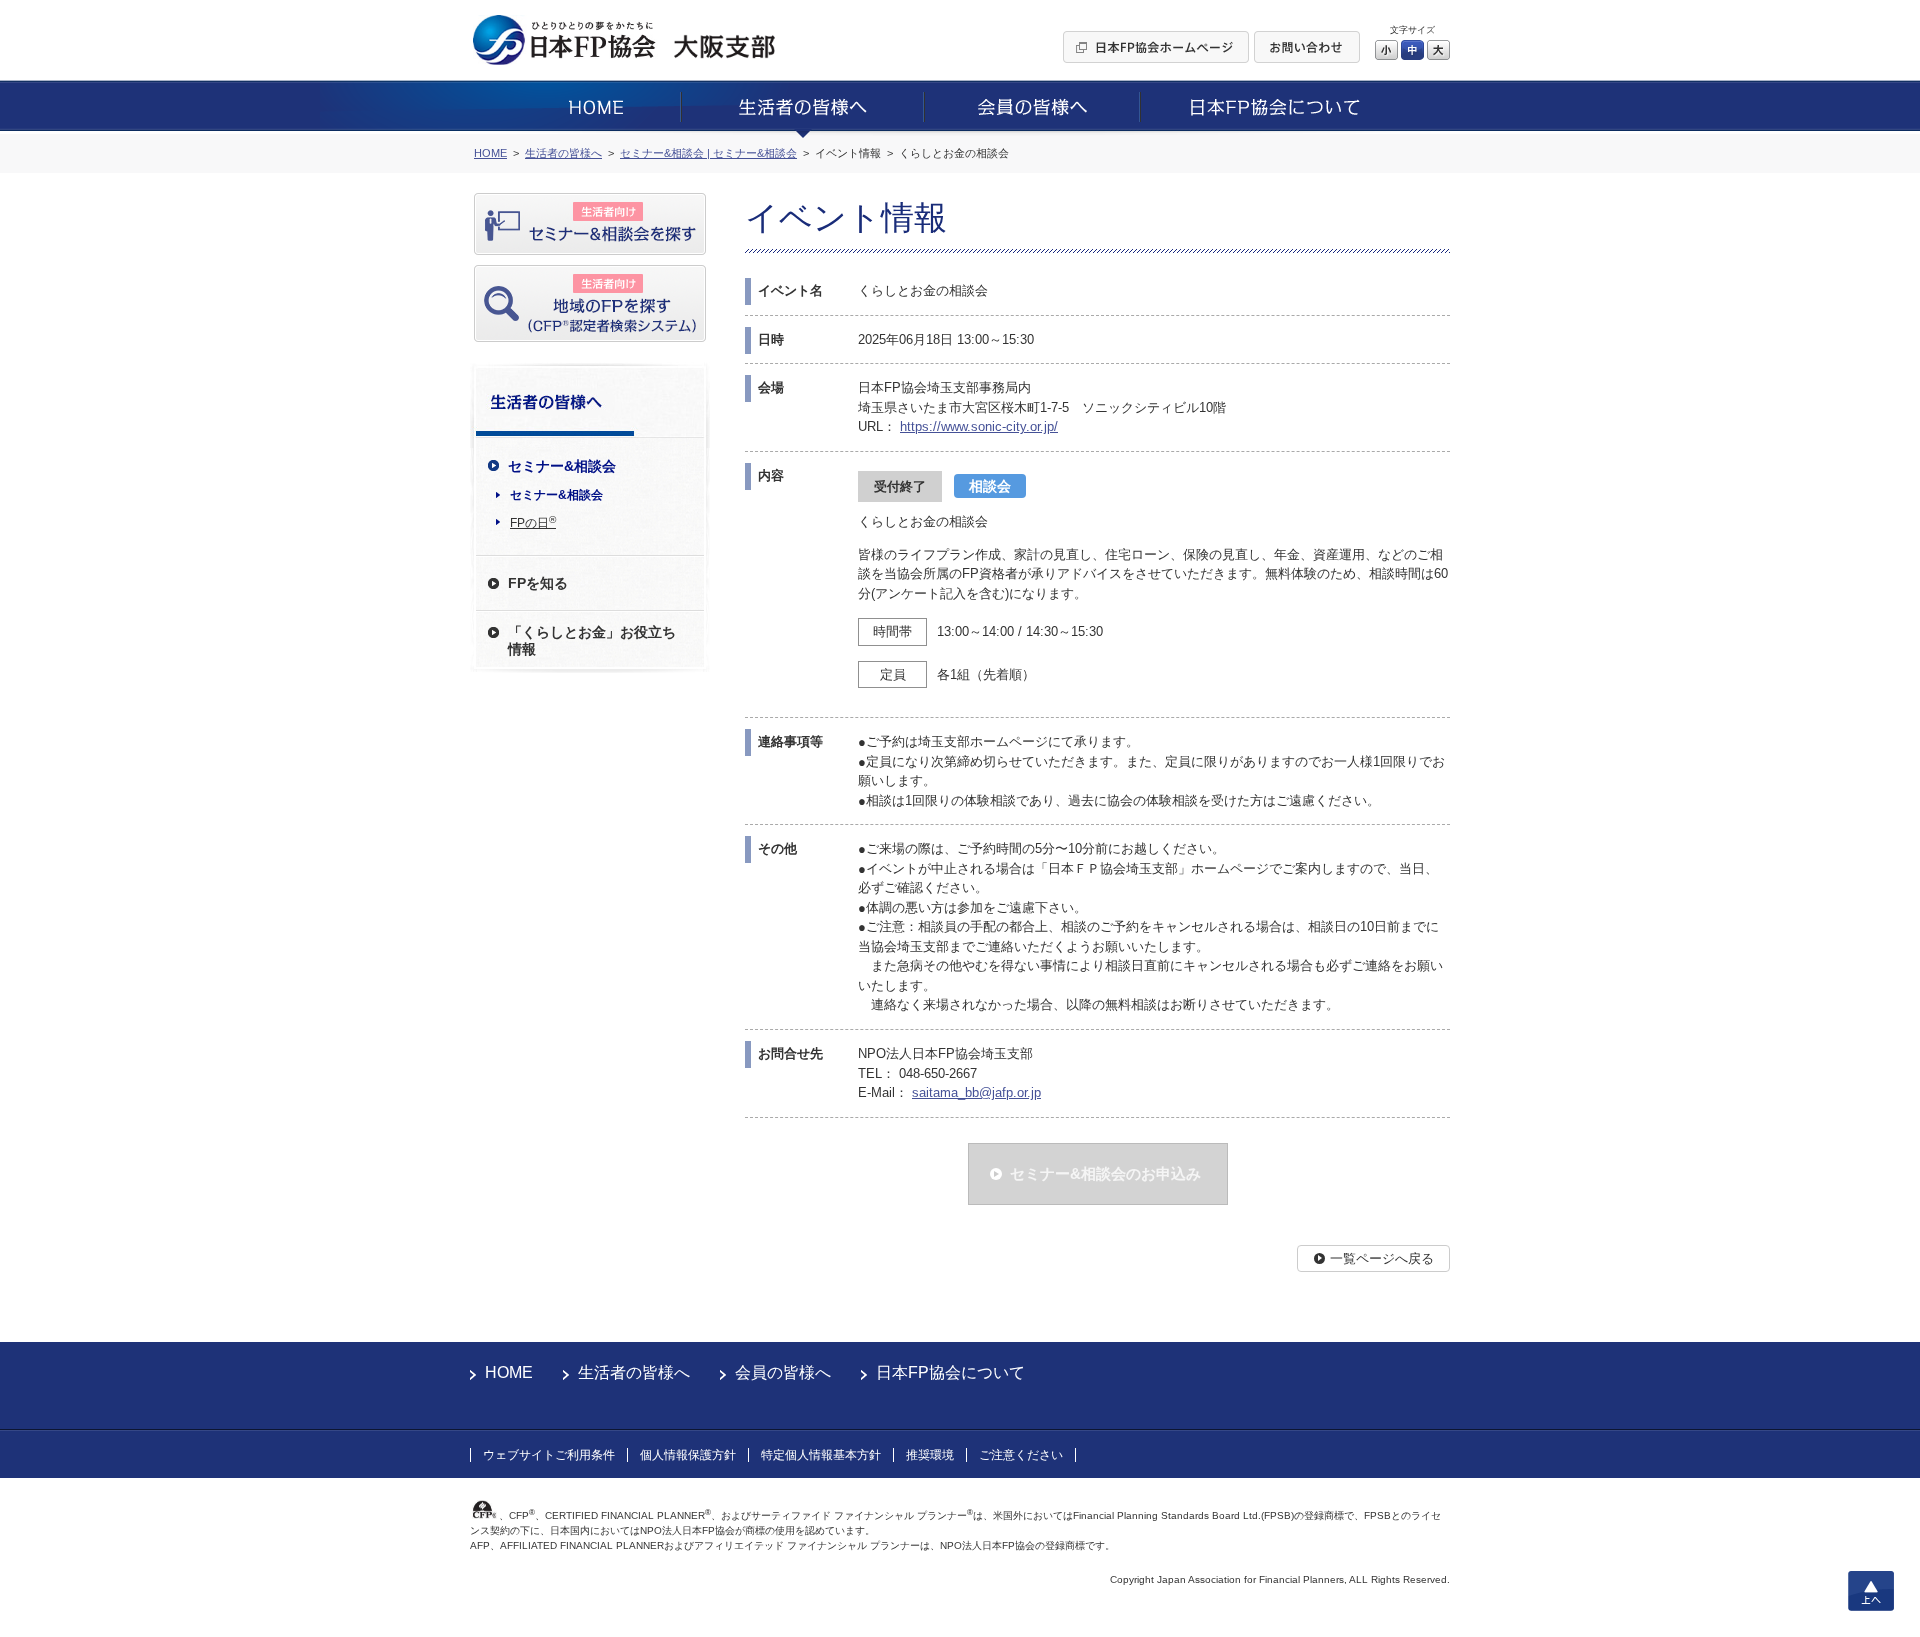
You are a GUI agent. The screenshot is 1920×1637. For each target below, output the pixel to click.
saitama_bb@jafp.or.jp (976, 1092)
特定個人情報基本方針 (821, 1455)
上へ (1871, 1591)
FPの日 (533, 522)
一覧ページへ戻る (1382, 1258)
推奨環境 (930, 1455)
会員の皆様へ (783, 1372)
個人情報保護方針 (688, 1455)
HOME (509, 1372)
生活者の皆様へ (634, 1372)
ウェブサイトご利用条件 (549, 1455)
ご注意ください (1021, 1455)
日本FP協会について (950, 1372)
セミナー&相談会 (556, 495)
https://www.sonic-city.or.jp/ (979, 426)
